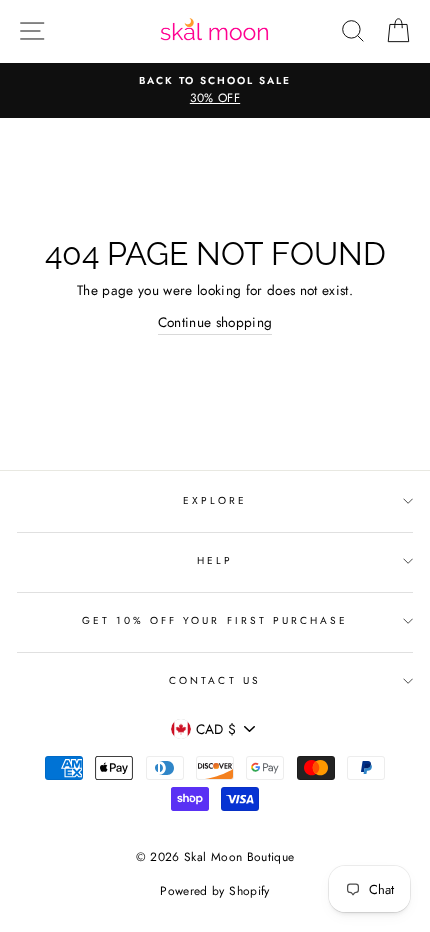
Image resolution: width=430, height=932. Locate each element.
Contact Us (215, 680)
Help (215, 560)
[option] (215, 91)
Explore (215, 500)
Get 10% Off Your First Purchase (215, 620)
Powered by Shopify (214, 891)
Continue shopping (215, 322)
